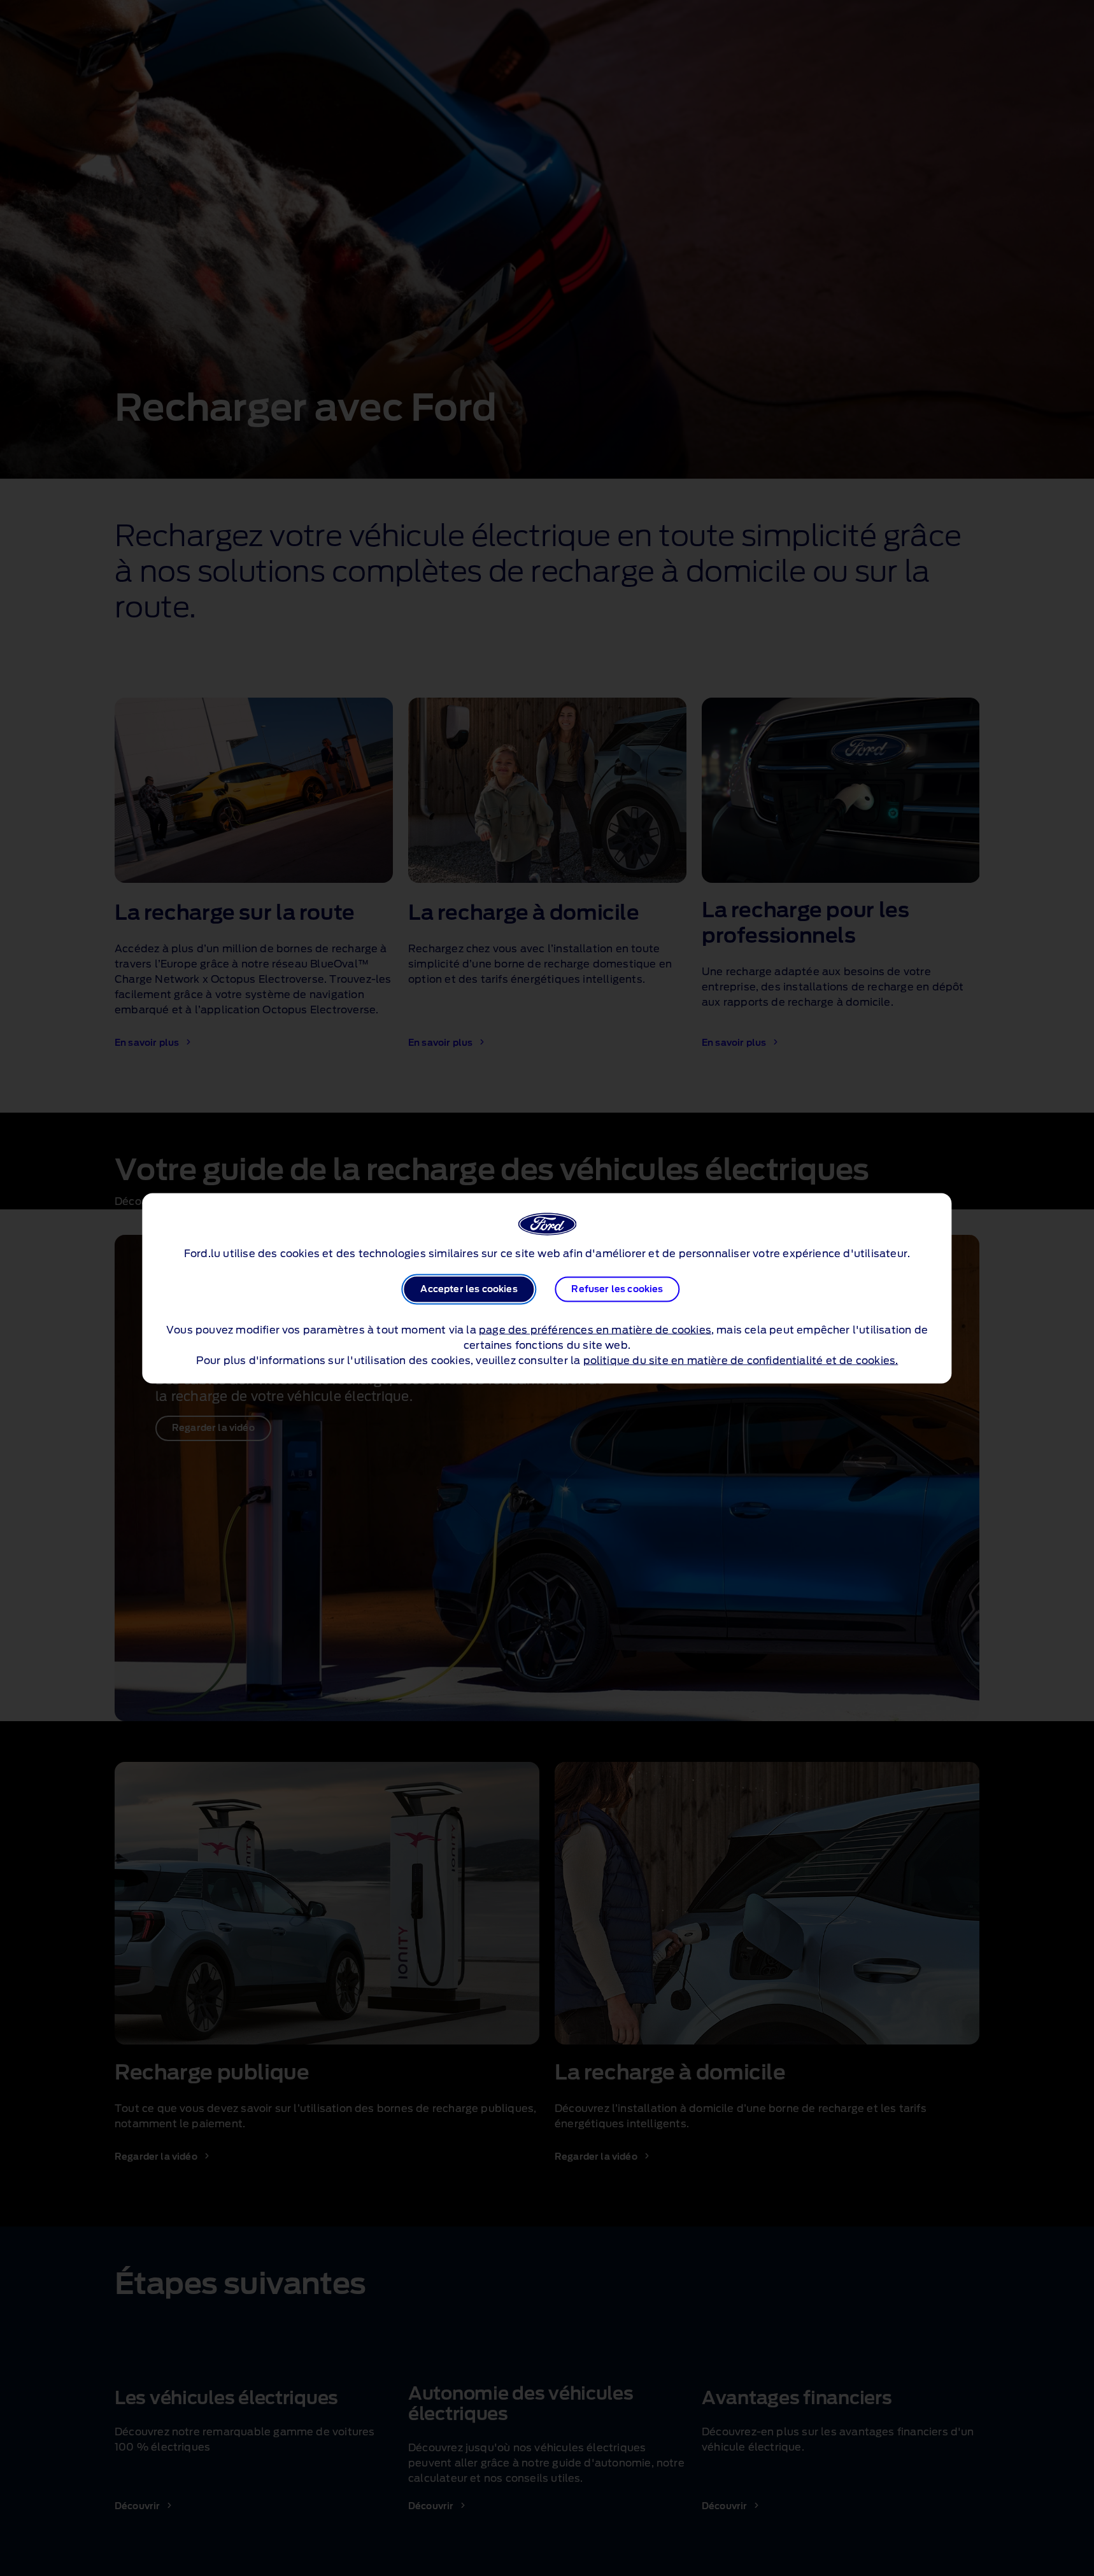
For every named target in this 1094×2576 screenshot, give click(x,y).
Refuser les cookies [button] (617, 1289)
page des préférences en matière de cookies (595, 1330)
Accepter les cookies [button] (469, 1289)
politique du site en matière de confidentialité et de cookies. (741, 1360)
